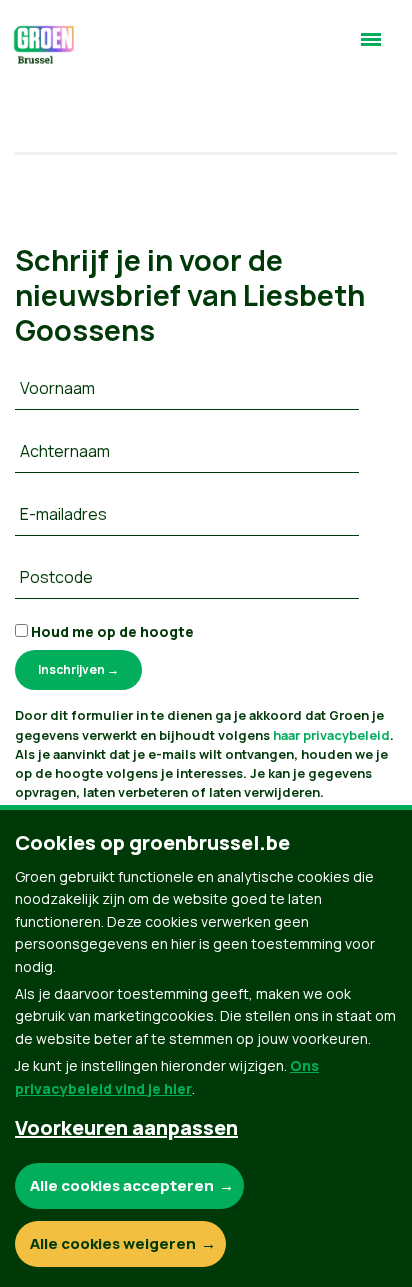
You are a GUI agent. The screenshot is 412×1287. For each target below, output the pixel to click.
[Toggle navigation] (371, 48)
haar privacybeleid (331, 735)
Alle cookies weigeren (113, 1243)
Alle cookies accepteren (122, 1185)
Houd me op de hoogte (111, 631)
